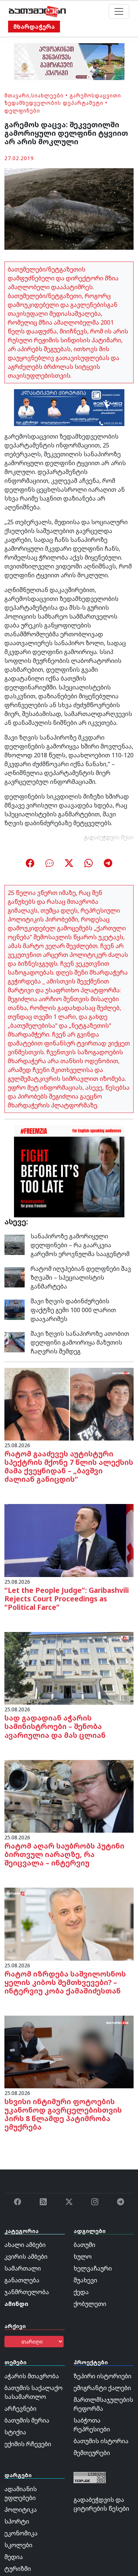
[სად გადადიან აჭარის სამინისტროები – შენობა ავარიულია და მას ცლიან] (69, 1668)
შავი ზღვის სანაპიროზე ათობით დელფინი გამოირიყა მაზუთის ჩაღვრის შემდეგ (80, 1342)
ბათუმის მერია (27, 2420)
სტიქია (15, 2432)
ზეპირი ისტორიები (102, 2376)
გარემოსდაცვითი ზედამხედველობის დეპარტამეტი (63, 99)
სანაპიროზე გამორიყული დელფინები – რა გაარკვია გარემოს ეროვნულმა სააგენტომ (80, 1245)
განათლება (22, 2280)
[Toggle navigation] (119, 11)
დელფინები (22, 110)
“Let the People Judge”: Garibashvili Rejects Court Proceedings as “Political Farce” (67, 1599)
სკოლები (18, 2545)
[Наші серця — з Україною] (37, 11)
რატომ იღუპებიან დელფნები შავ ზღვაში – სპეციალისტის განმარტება (81, 1277)
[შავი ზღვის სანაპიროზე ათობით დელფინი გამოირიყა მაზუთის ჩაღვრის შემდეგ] (15, 1342)
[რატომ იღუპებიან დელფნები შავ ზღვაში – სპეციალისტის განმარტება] (15, 1277)
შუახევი (85, 2280)
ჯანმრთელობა (27, 2292)
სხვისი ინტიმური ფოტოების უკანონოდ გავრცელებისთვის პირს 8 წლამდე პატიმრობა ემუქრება (63, 2114)
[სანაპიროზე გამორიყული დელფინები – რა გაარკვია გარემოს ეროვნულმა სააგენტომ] (15, 1244)
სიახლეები (47, 95)
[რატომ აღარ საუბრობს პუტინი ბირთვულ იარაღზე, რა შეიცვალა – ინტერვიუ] (69, 1796)
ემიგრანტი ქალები (102, 2388)
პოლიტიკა (21, 2510)
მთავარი (17, 95)
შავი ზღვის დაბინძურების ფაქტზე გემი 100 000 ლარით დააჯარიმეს (73, 1310)
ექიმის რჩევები (28, 2444)
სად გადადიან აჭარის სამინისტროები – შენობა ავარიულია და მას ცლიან (55, 1726)
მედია (14, 2557)
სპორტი (17, 2521)
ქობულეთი (90, 2304)
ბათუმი (84, 2245)
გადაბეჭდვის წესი (109, 837)
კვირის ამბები (26, 2257)
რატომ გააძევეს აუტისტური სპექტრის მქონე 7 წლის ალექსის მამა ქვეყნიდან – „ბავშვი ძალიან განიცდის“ (69, 1466)
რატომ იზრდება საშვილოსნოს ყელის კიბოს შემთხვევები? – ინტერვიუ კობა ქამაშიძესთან (65, 1982)
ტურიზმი (18, 2569)
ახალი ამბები (25, 2245)
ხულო (83, 2257)
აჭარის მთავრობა (32, 2376)
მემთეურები (92, 2453)
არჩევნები (20, 2409)
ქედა (81, 2292)
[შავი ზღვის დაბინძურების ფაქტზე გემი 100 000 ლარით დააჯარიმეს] (15, 1309)
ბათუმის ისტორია (101, 2441)
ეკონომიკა (21, 2533)
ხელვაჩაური (93, 2268)
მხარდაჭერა (34, 27)
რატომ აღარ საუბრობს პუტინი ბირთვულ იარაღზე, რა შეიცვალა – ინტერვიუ (64, 1854)
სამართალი (23, 2268)
